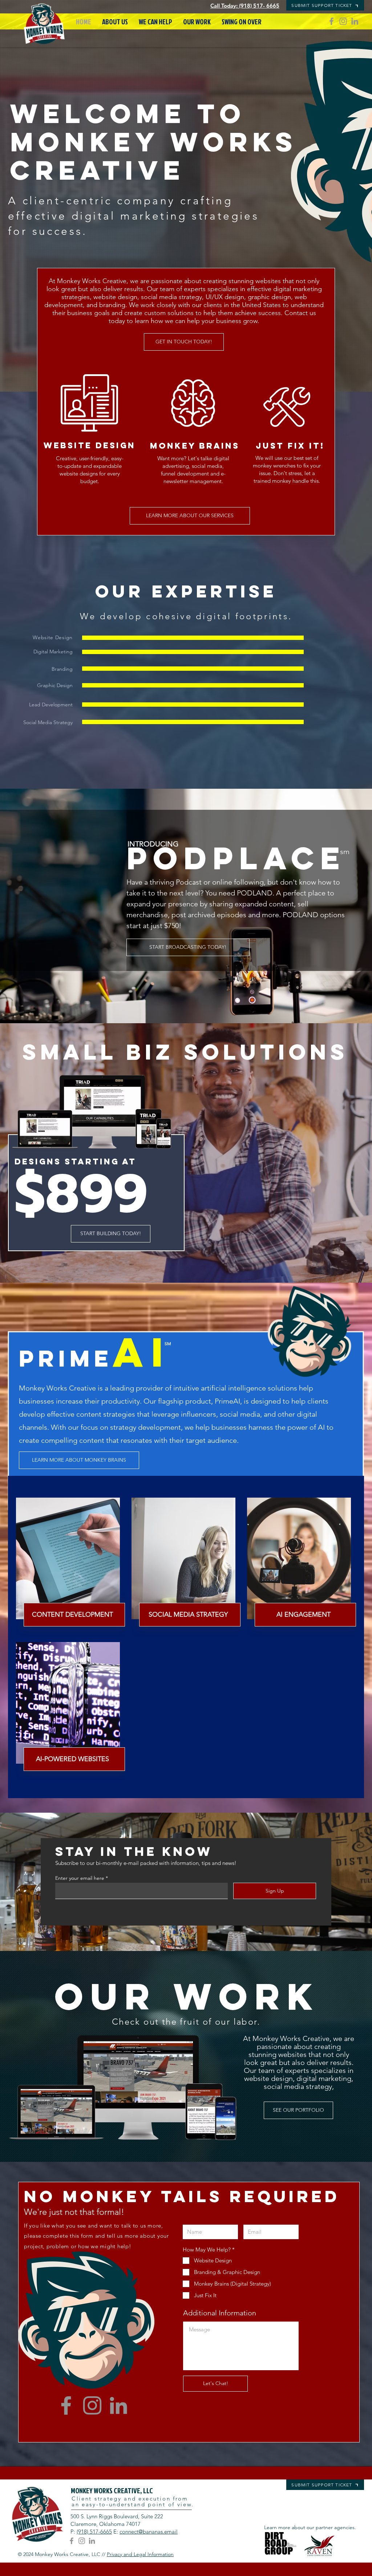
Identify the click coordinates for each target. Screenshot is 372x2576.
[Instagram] (343, 21)
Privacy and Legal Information (140, 2554)
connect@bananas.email (149, 2532)
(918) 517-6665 (94, 2532)
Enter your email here (80, 1878)
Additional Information (220, 2313)
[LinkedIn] (355, 21)
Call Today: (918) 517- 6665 (245, 6)
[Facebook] (331, 21)
